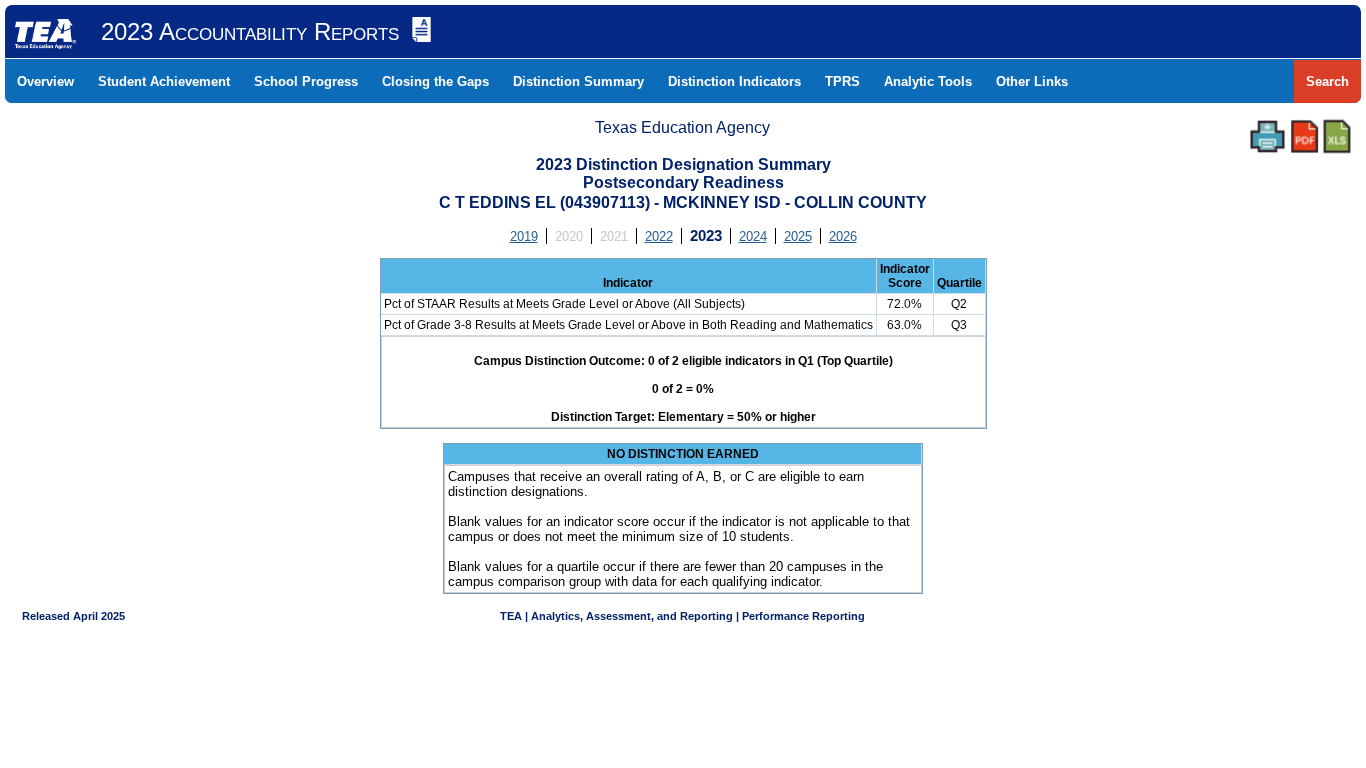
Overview (45, 81)
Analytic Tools (928, 81)
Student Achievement (164, 81)
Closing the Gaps (435, 81)
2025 (798, 236)
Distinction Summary (578, 81)
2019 (524, 236)
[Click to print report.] (1267, 136)
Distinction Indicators (734, 81)
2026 (843, 236)
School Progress (306, 81)
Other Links (1032, 81)
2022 (659, 236)
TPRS (842, 81)
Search (1327, 81)
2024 (753, 236)
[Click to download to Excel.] (1337, 136)
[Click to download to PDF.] (1304, 136)
